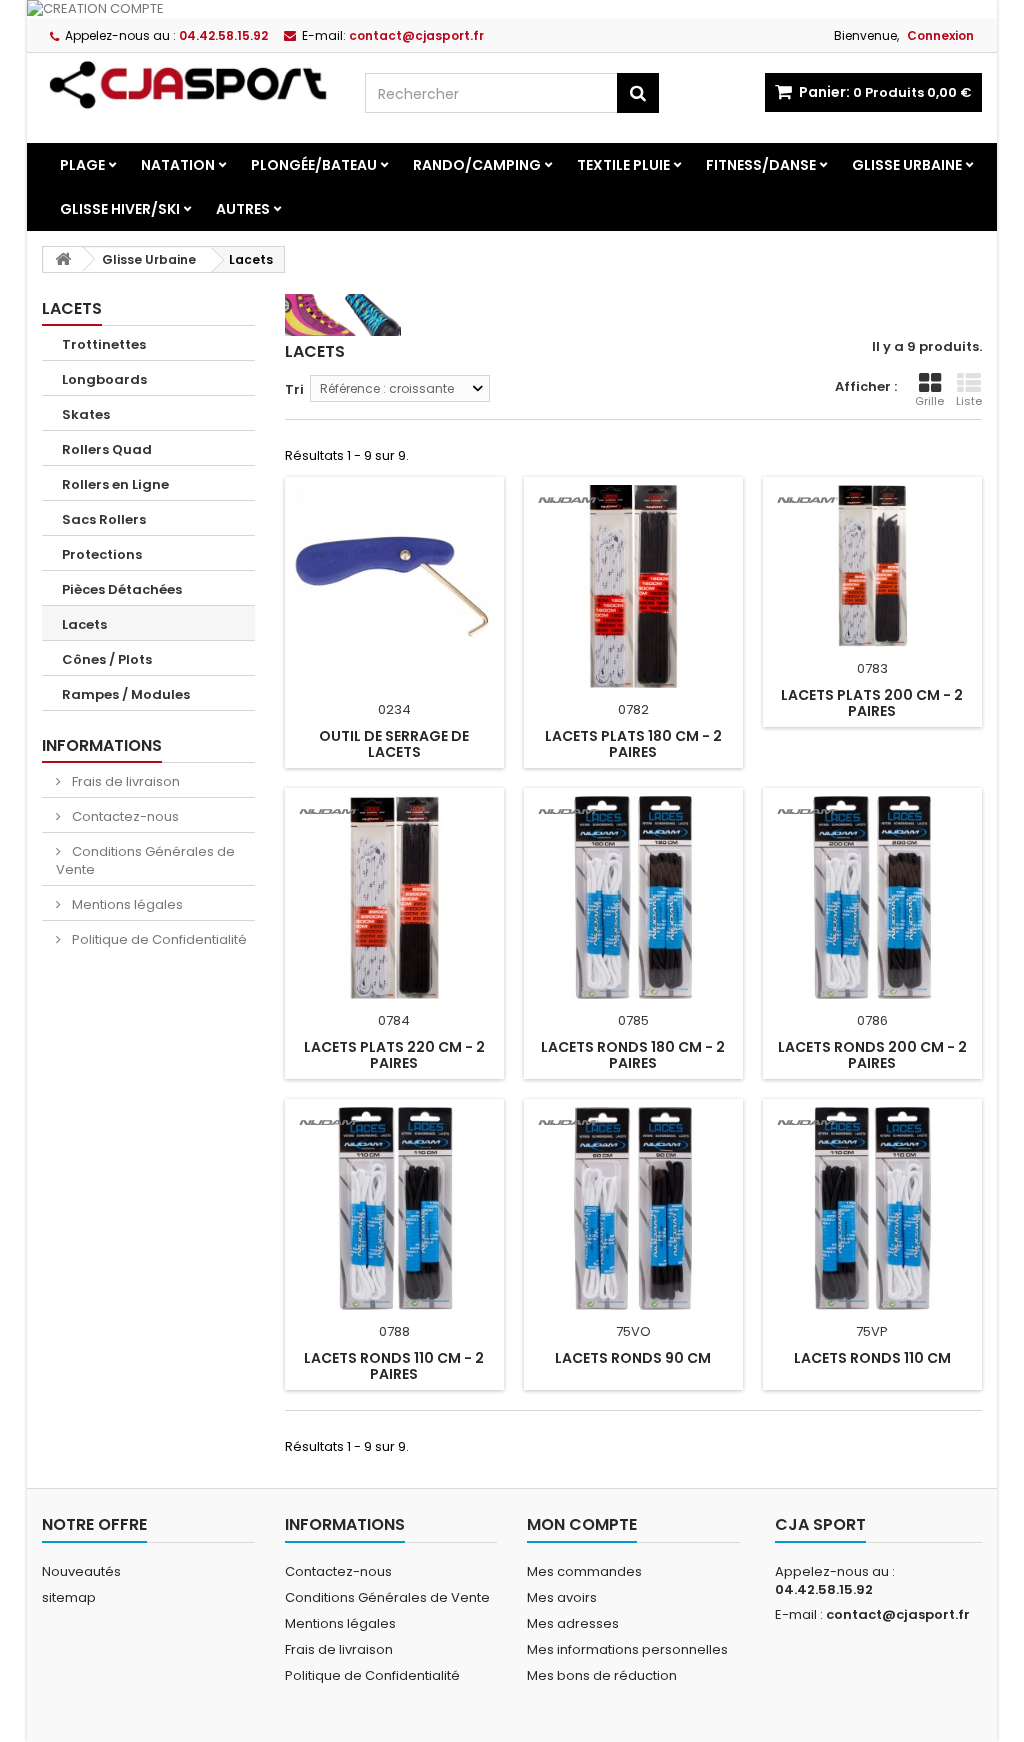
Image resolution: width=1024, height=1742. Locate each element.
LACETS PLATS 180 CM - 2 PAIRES (633, 744)
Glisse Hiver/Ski (120, 209)
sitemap (69, 1597)
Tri (294, 389)
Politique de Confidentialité (158, 939)
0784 (394, 1020)
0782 (633, 709)
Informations (102, 745)
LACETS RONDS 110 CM (872, 1358)
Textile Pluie (623, 165)
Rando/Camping (477, 165)
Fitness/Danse (761, 165)
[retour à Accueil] (63, 259)
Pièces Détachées (122, 589)
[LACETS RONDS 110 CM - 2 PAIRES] (394, 1208)
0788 (394, 1331)
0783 (872, 668)
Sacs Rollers (104, 519)
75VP (872, 1331)
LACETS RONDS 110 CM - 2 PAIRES (394, 1366)
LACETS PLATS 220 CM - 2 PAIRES (394, 1055)
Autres (243, 209)
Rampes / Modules (126, 694)
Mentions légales (126, 904)
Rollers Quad (107, 449)
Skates (86, 414)
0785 (633, 1020)
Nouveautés (81, 1571)
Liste (969, 401)
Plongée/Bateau (314, 165)
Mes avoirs (562, 1597)
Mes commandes (584, 1571)
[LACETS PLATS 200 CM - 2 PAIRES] (872, 566)
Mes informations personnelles (627, 1649)
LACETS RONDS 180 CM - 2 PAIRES (633, 1055)
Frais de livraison (124, 781)
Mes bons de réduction (602, 1675)
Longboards (104, 379)
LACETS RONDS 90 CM (633, 1358)
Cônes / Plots (107, 659)
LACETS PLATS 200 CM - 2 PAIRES (872, 703)
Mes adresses (573, 1623)
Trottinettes (104, 344)
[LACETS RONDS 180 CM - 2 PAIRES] (633, 897)
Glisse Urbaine (907, 165)
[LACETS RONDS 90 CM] (633, 1208)
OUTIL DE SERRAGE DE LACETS (394, 744)
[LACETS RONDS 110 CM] (872, 1208)
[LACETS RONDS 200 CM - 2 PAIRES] (872, 897)
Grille (929, 401)
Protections (102, 554)
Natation (178, 165)
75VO (633, 1331)
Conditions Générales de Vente (145, 860)
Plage (82, 165)
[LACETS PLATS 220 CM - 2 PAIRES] (394, 897)
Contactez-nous (124, 816)
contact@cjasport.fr (898, 1614)
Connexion (940, 35)
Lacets (84, 624)
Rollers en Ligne (115, 484)
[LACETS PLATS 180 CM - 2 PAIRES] (633, 586)
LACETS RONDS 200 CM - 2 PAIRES (872, 1055)
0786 (872, 1020)
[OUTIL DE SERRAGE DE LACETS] (394, 586)
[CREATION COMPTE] (512, 9)
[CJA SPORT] (188, 84)
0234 (394, 709)
